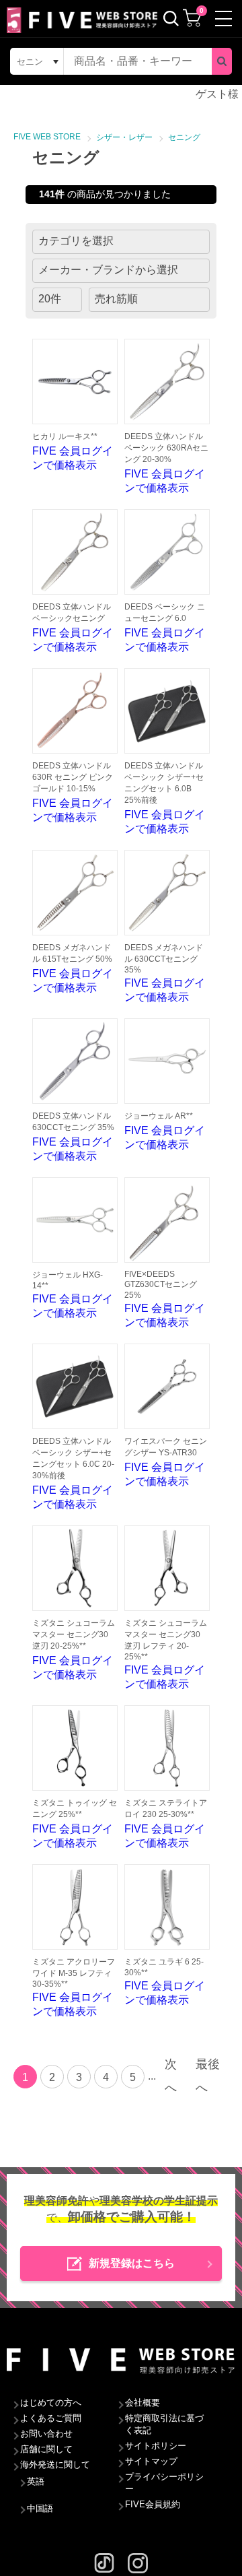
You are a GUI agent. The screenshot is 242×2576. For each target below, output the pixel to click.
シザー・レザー (124, 137)
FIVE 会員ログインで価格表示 (73, 451)
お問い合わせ (46, 2434)
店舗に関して (46, 2449)
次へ (171, 2076)
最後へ (208, 2076)
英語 (36, 2481)
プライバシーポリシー (164, 2483)
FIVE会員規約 (153, 2504)
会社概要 (143, 2403)
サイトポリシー (156, 2446)
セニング (184, 137)
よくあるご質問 (51, 2418)
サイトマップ (151, 2461)
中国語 (40, 2508)
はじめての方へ (51, 2403)
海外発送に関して (55, 2465)
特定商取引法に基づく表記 (164, 2424)
